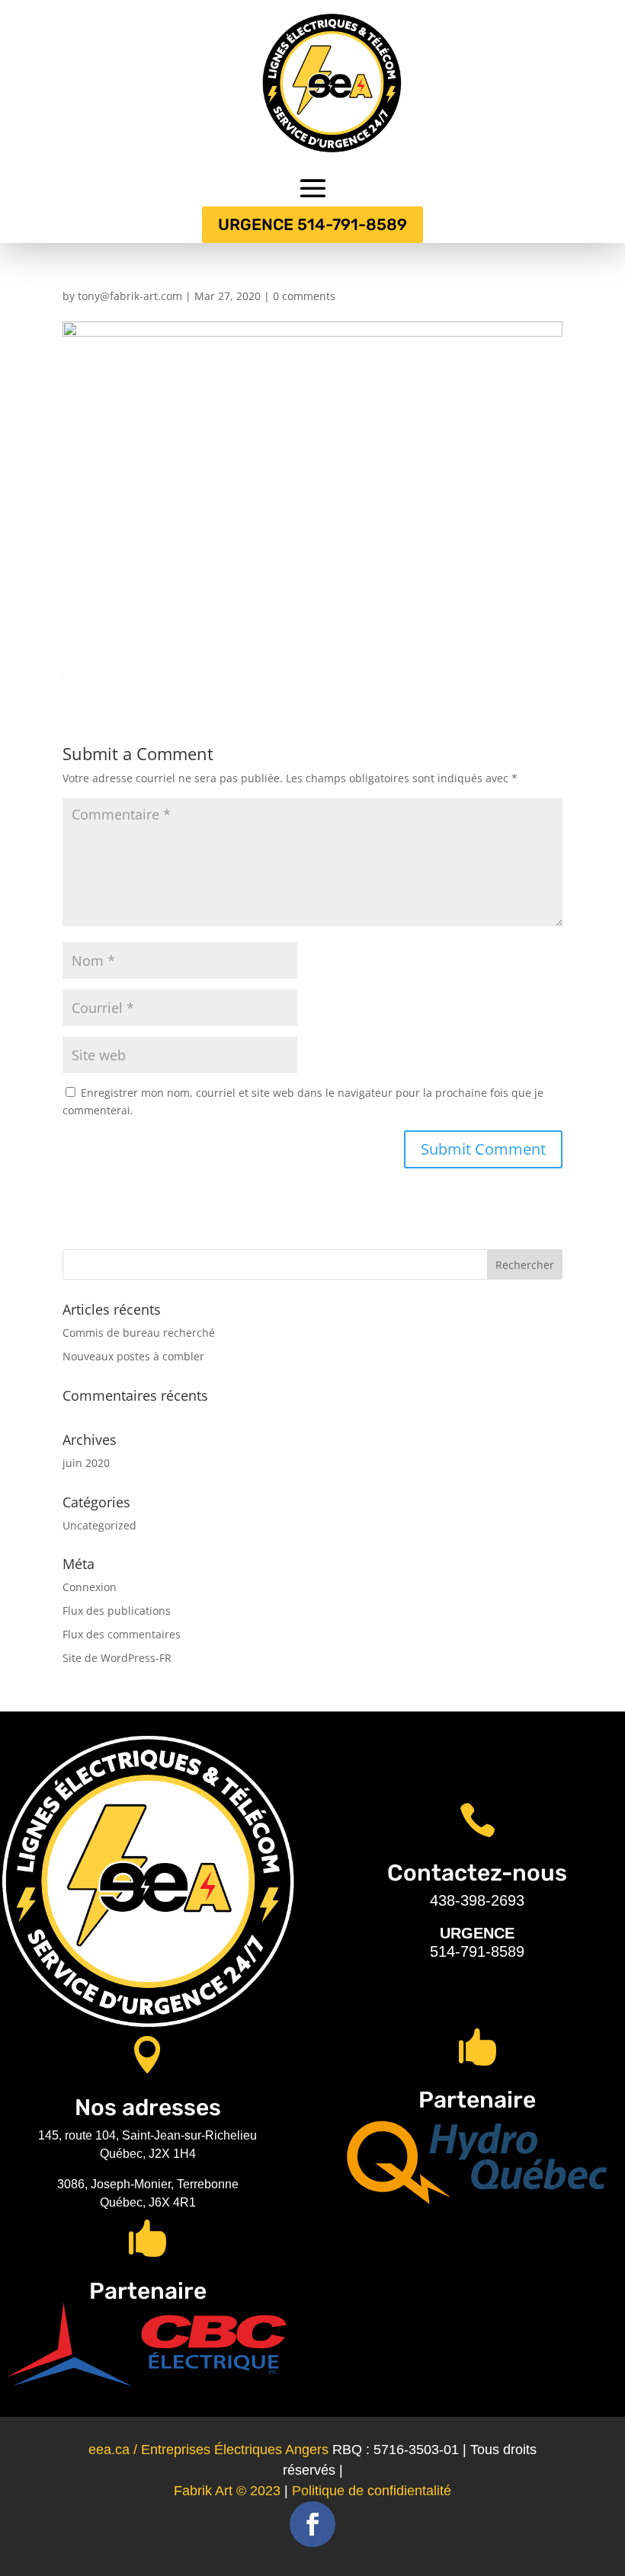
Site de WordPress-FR (117, 1658)
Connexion (90, 1587)
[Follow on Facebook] (312, 2524)
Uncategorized (99, 1525)
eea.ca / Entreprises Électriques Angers (208, 2450)
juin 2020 (86, 1463)
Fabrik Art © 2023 (227, 2491)
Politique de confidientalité (372, 2491)
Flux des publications (117, 1611)
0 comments (304, 296)
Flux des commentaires (122, 1634)
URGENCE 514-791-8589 (312, 224)
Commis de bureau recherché (139, 1333)
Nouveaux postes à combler (133, 1356)
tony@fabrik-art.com (130, 296)
